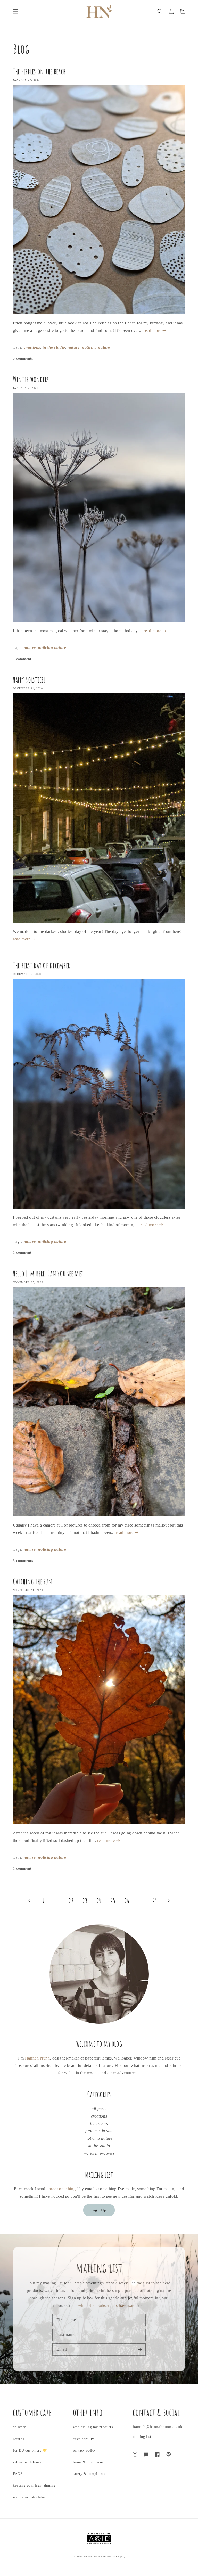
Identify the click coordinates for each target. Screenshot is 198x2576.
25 (113, 1901)
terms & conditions (88, 2462)
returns (18, 2439)
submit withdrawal (28, 2462)
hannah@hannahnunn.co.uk (158, 2427)
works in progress (99, 2153)
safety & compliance (89, 2474)
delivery (19, 2427)
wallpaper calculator (29, 2497)
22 (71, 1901)
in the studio (54, 347)
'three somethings (62, 2189)
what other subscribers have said (107, 2305)
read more (153, 330)
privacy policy (84, 2451)
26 (127, 1901)
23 (85, 1901)
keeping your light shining (34, 2485)
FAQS (18, 2474)
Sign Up (99, 2210)
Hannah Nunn (38, 2058)
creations (32, 347)
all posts (99, 2109)
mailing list (142, 2437)
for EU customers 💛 (30, 2451)
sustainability (84, 2439)
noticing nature (96, 347)
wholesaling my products (93, 2427)
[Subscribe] (140, 2349)
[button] (15, 11)
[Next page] (169, 1901)
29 (155, 1901)
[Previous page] (29, 1901)
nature (74, 347)
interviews (99, 2124)
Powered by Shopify (113, 2557)
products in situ (99, 2131)
